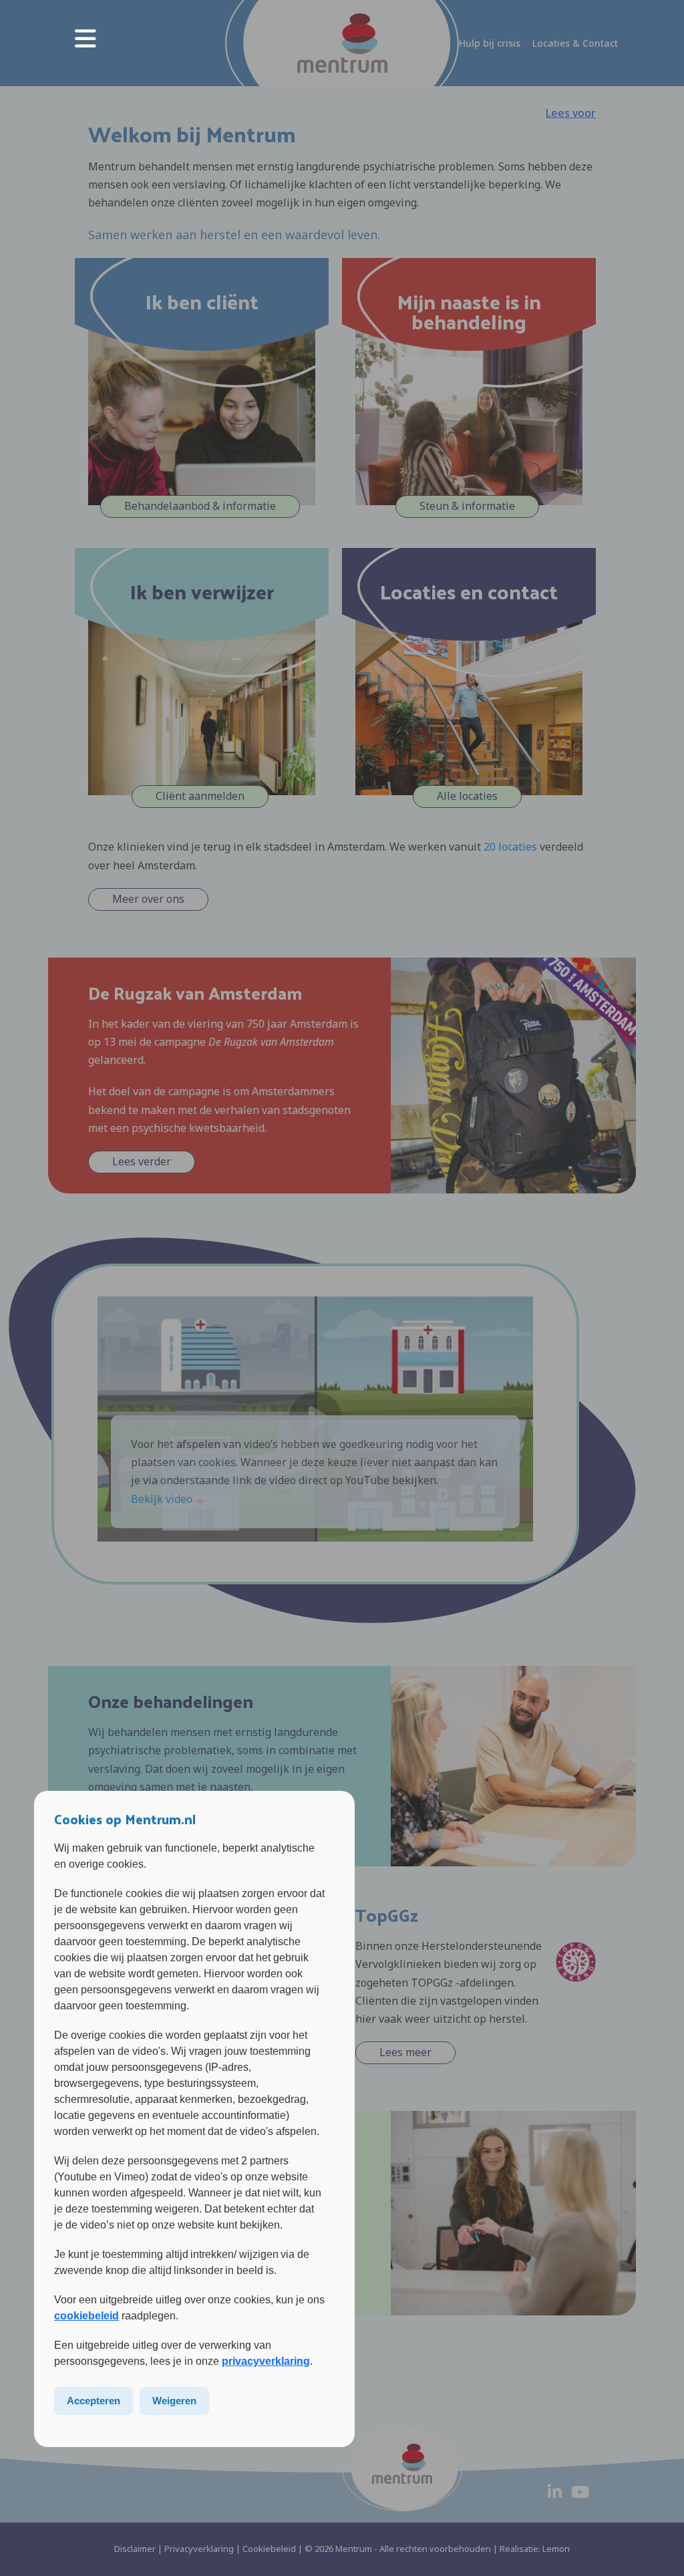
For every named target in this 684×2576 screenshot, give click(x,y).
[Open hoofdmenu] (85, 37)
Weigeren (174, 2401)
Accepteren (94, 2401)
